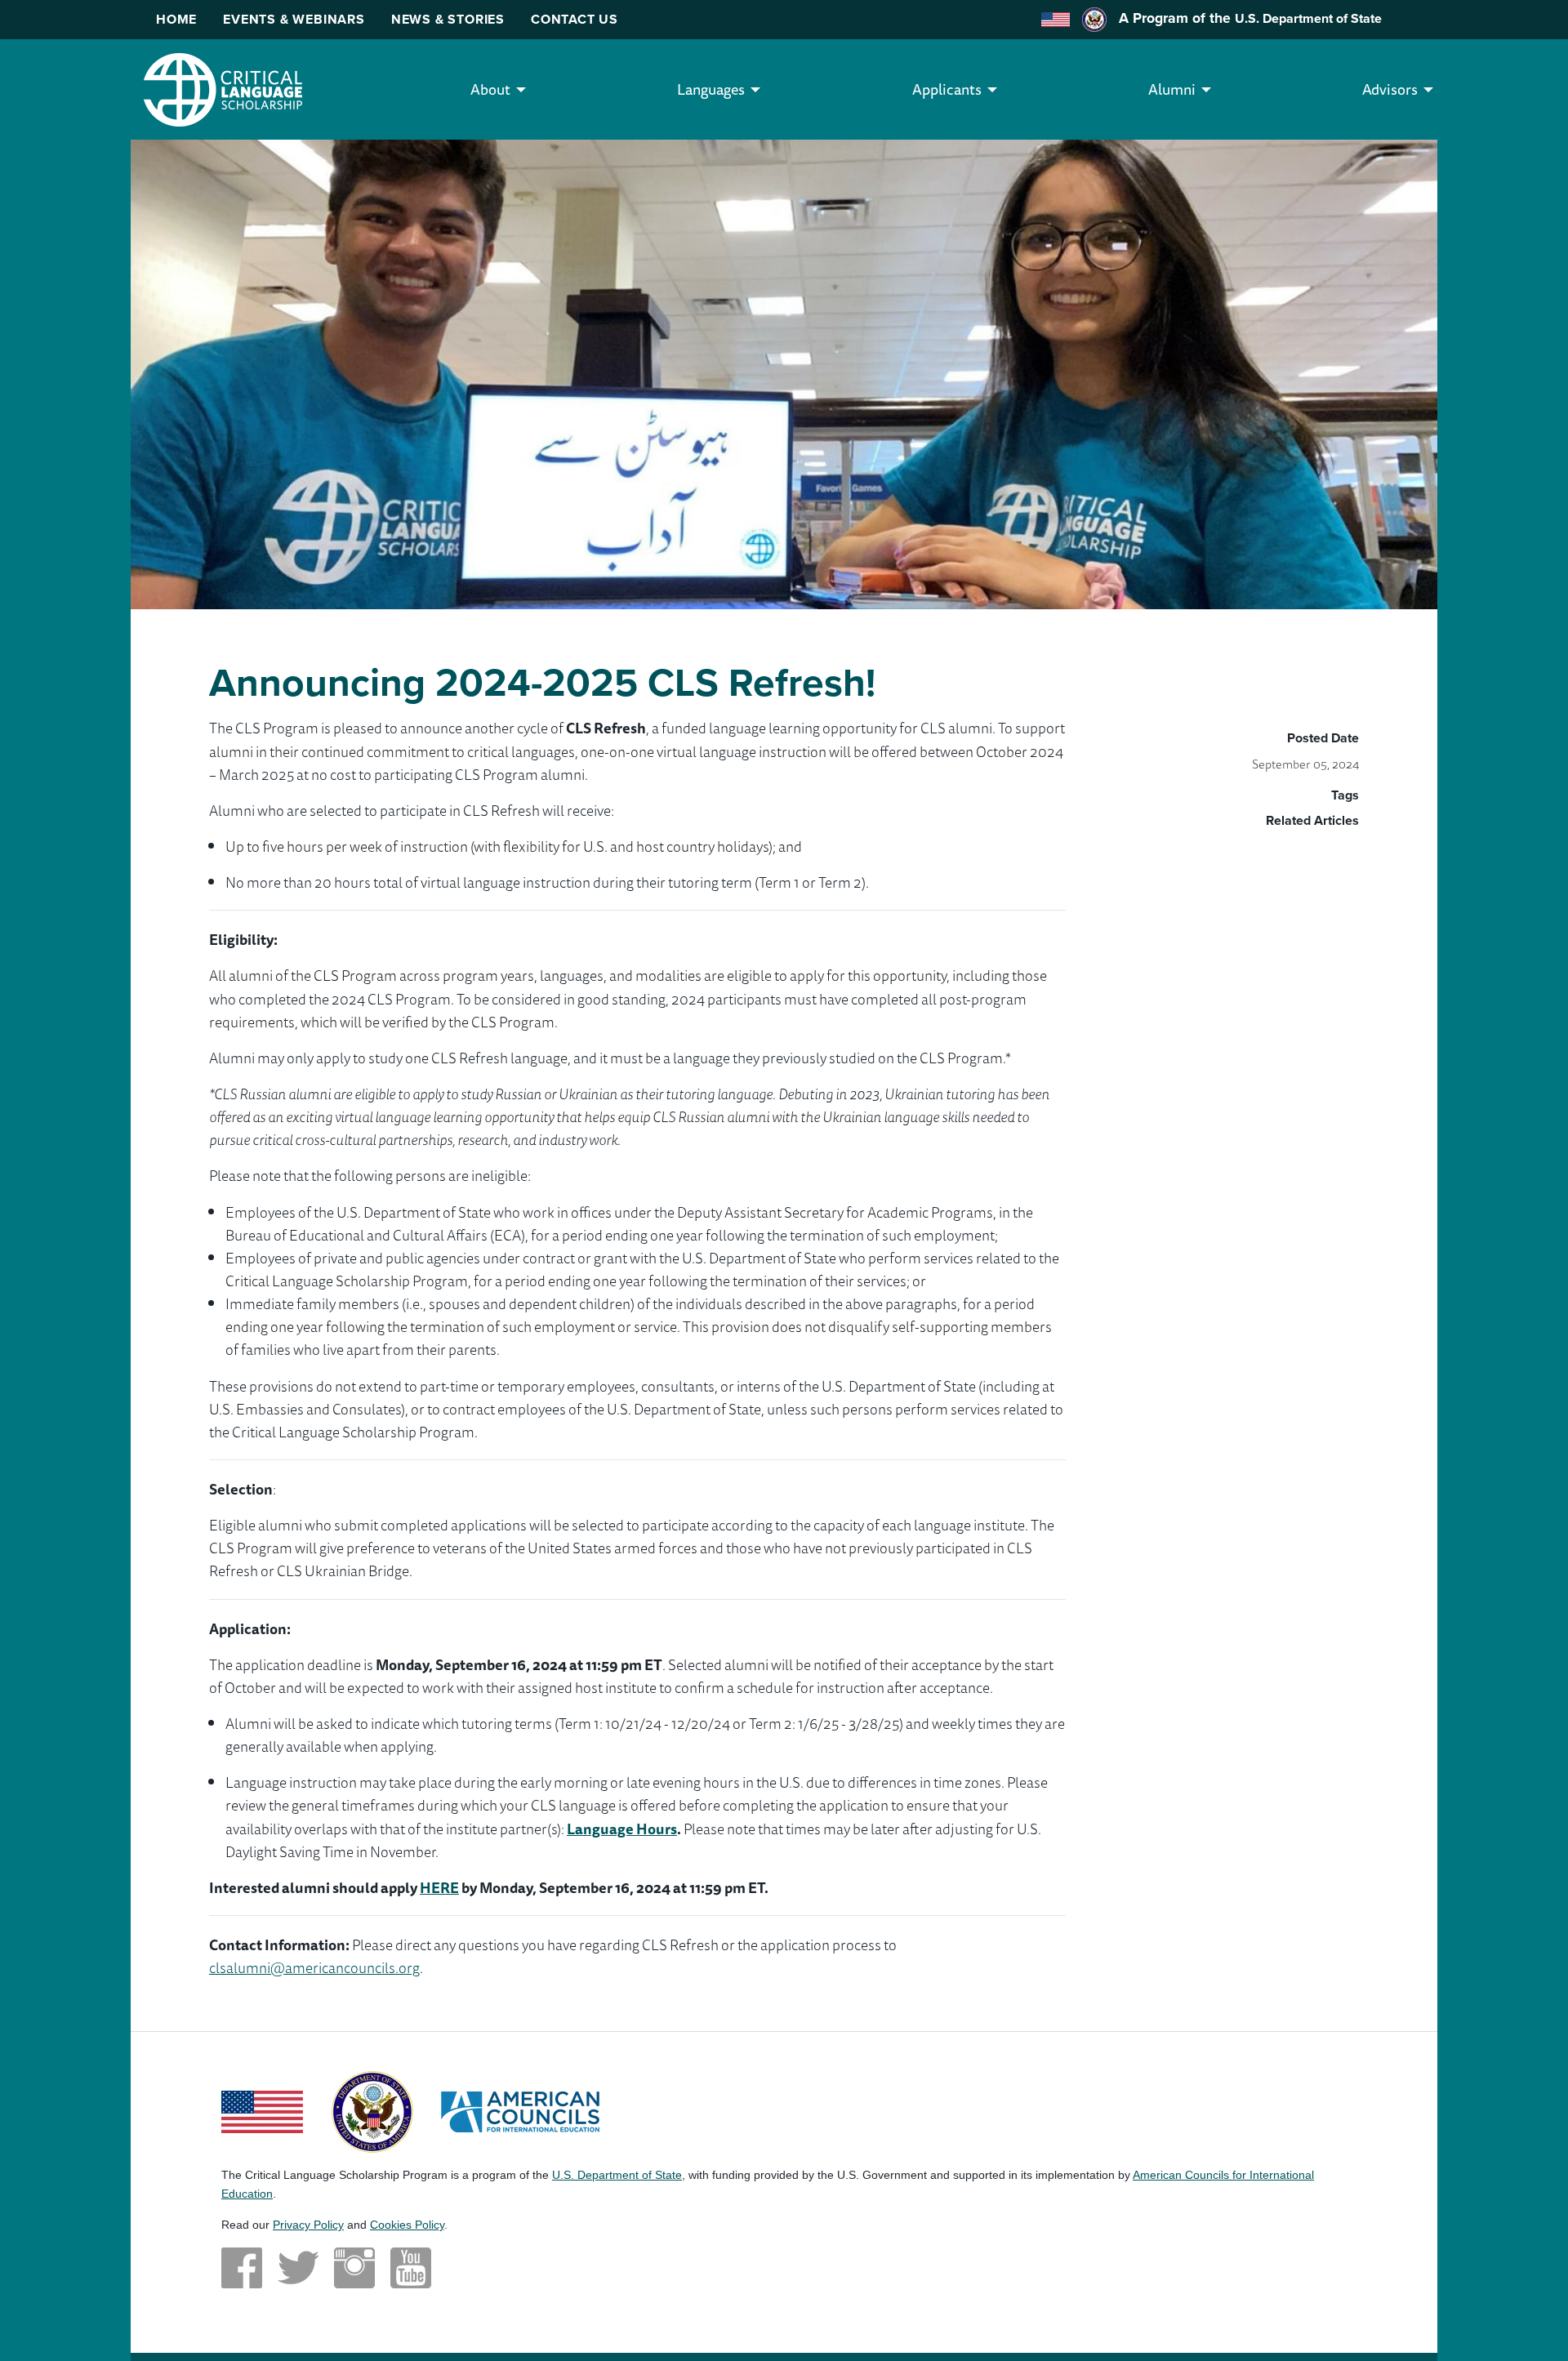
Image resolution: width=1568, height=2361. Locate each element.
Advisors (1390, 89)
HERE (439, 1887)
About (490, 89)
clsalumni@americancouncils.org (314, 1967)
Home (176, 19)
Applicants (947, 89)
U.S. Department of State (1308, 18)
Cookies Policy (407, 2225)
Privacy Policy (308, 2225)
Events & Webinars (294, 19)
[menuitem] (490, 89)
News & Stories (448, 19)
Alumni (1172, 89)
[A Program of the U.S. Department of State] (372, 2109)
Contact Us (575, 19)
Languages (711, 89)
